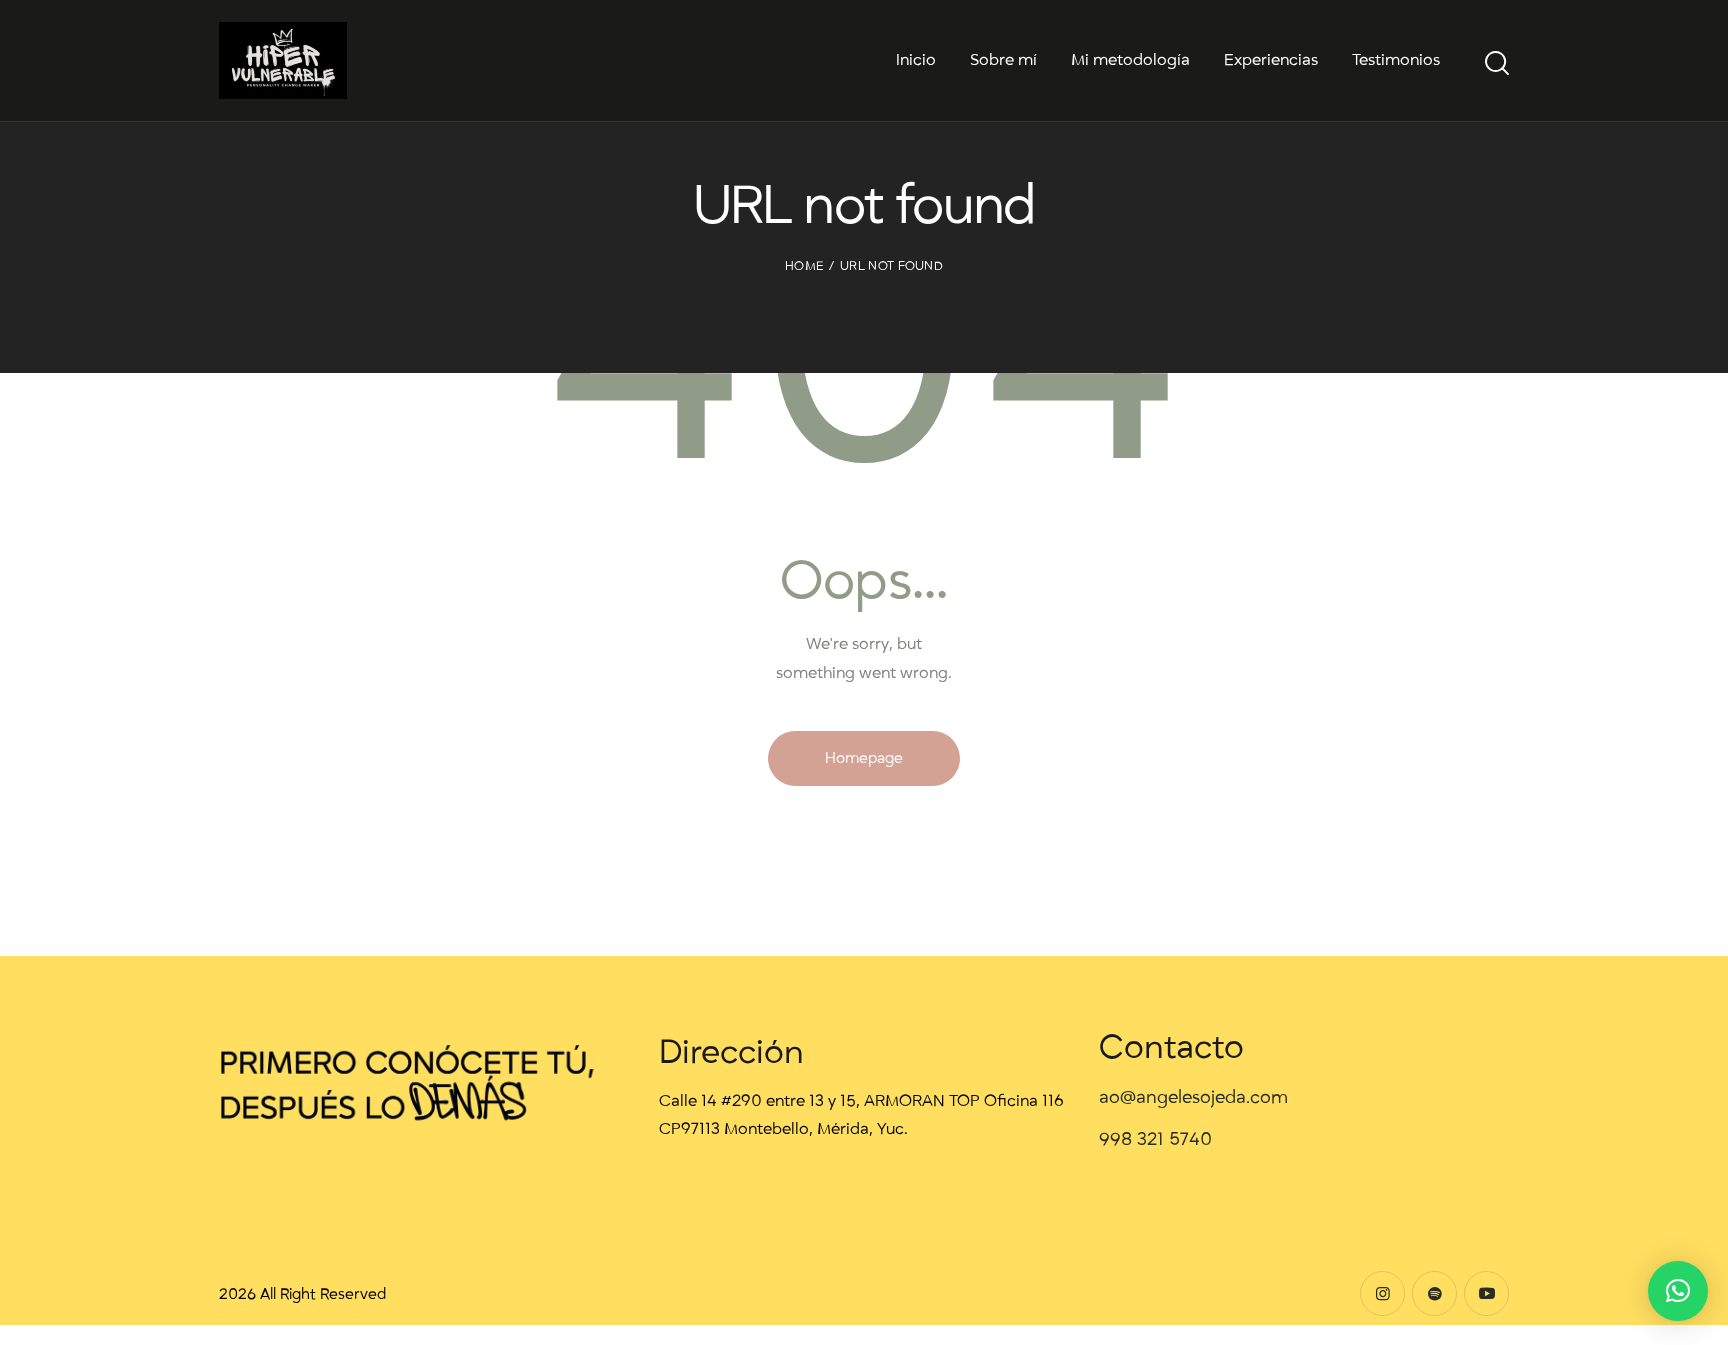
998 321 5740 (1155, 1139)
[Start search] (1497, 63)
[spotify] (1434, 1293)
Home (804, 266)
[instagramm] (1382, 1293)
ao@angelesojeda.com (1193, 1097)
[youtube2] (1486, 1293)
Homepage (864, 758)
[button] (1678, 1291)
